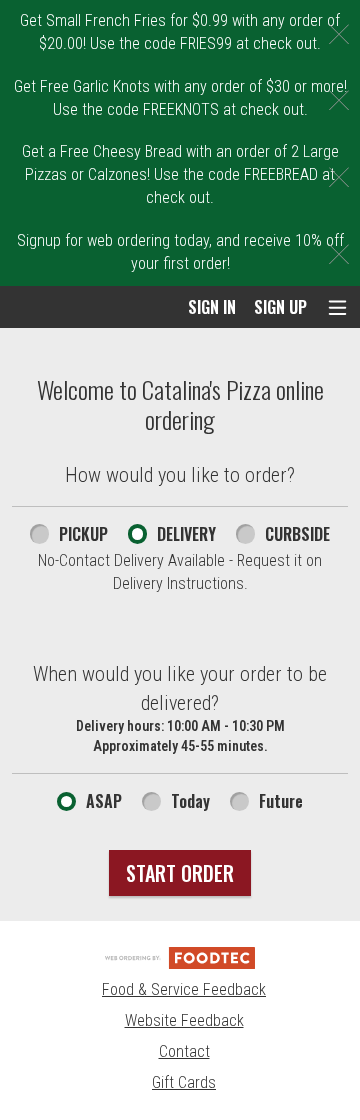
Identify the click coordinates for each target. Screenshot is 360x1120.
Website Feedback (184, 1020)
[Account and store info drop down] (337, 307)
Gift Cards (184, 1082)
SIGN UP (280, 307)
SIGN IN (212, 307)
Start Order (180, 873)
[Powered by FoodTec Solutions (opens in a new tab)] (180, 956)
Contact (184, 1051)
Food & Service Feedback (184, 989)
